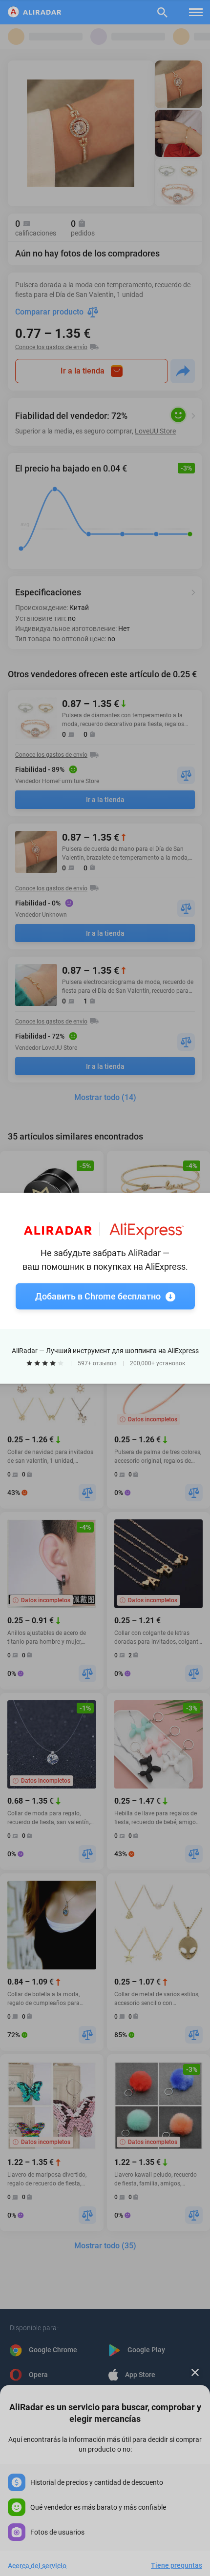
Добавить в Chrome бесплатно (98, 1296)
